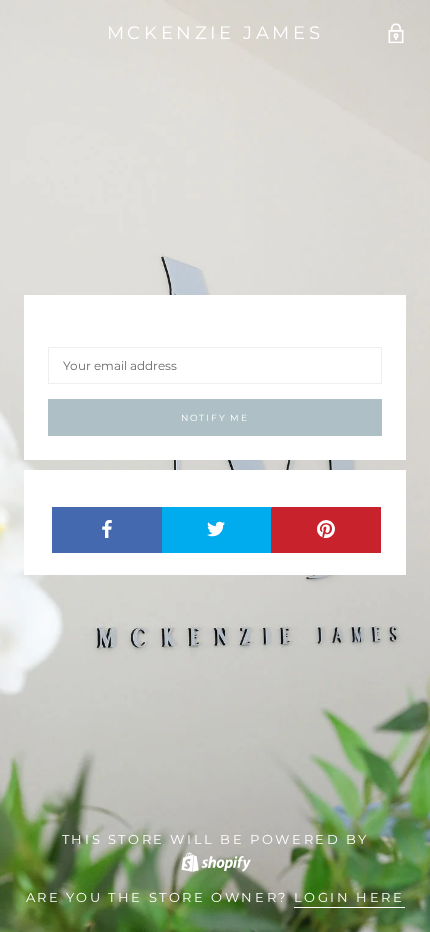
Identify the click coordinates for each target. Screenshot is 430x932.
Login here (349, 897)
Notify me (215, 417)
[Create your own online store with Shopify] (215, 860)
